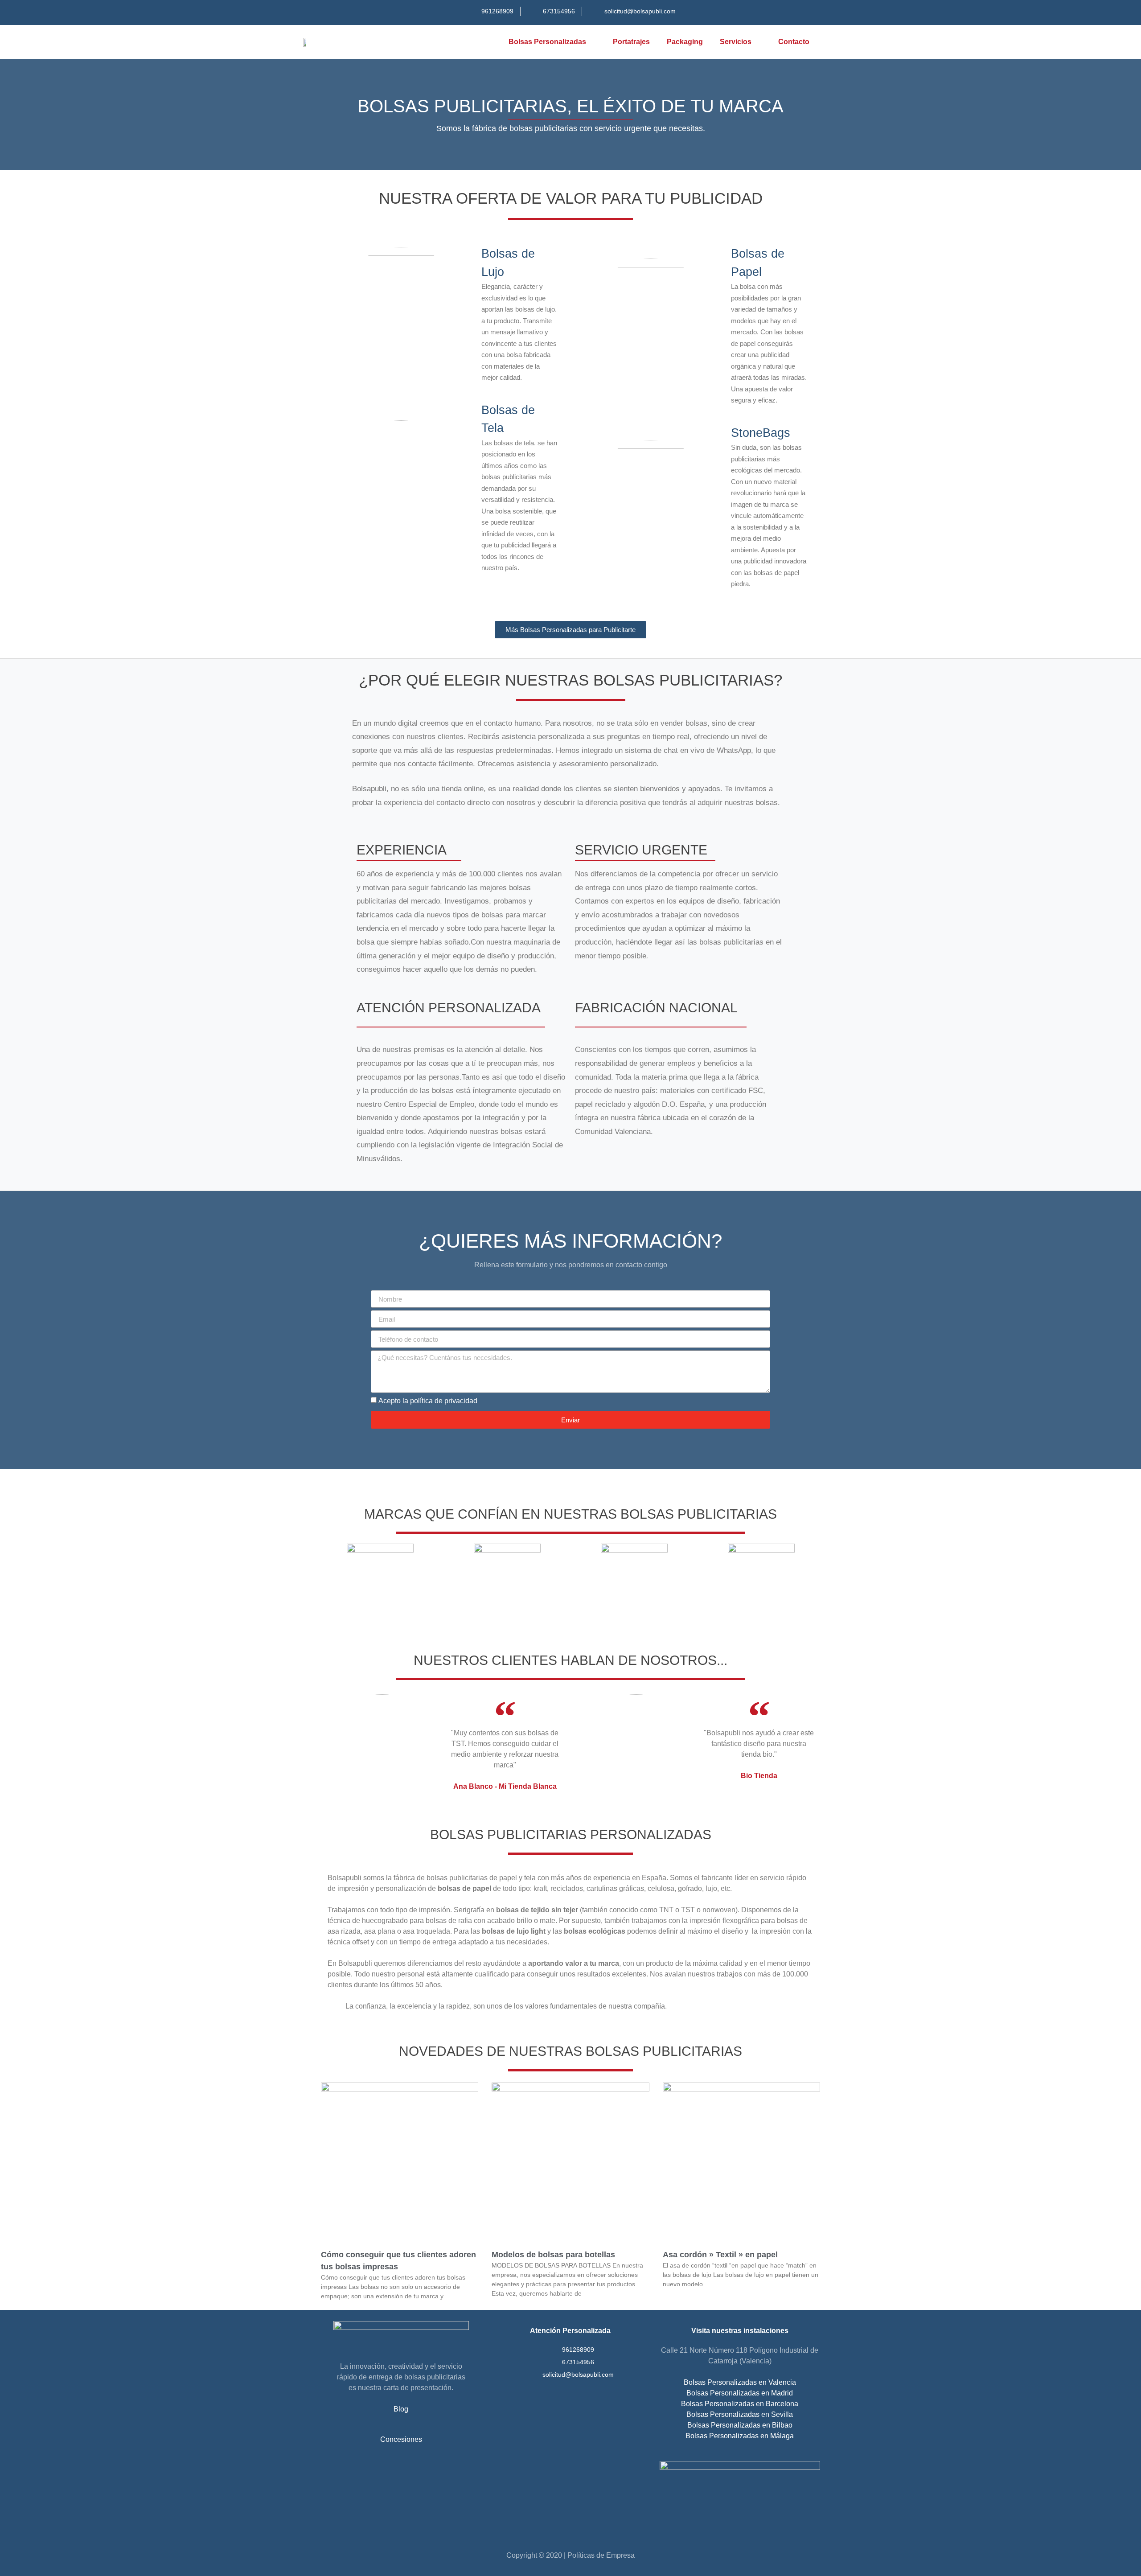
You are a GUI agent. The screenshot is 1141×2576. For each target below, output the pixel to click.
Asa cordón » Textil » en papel (720, 2255)
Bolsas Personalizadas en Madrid (740, 2393)
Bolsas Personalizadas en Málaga (740, 2436)
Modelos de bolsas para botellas (553, 2255)
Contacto (794, 42)
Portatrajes (631, 42)
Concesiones (401, 2439)
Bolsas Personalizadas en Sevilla (740, 2414)
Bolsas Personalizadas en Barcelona (740, 2404)
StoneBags (761, 433)
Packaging (685, 42)
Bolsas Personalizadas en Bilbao (740, 2425)
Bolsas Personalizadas (547, 42)
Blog (401, 2409)
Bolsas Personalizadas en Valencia (740, 2382)
